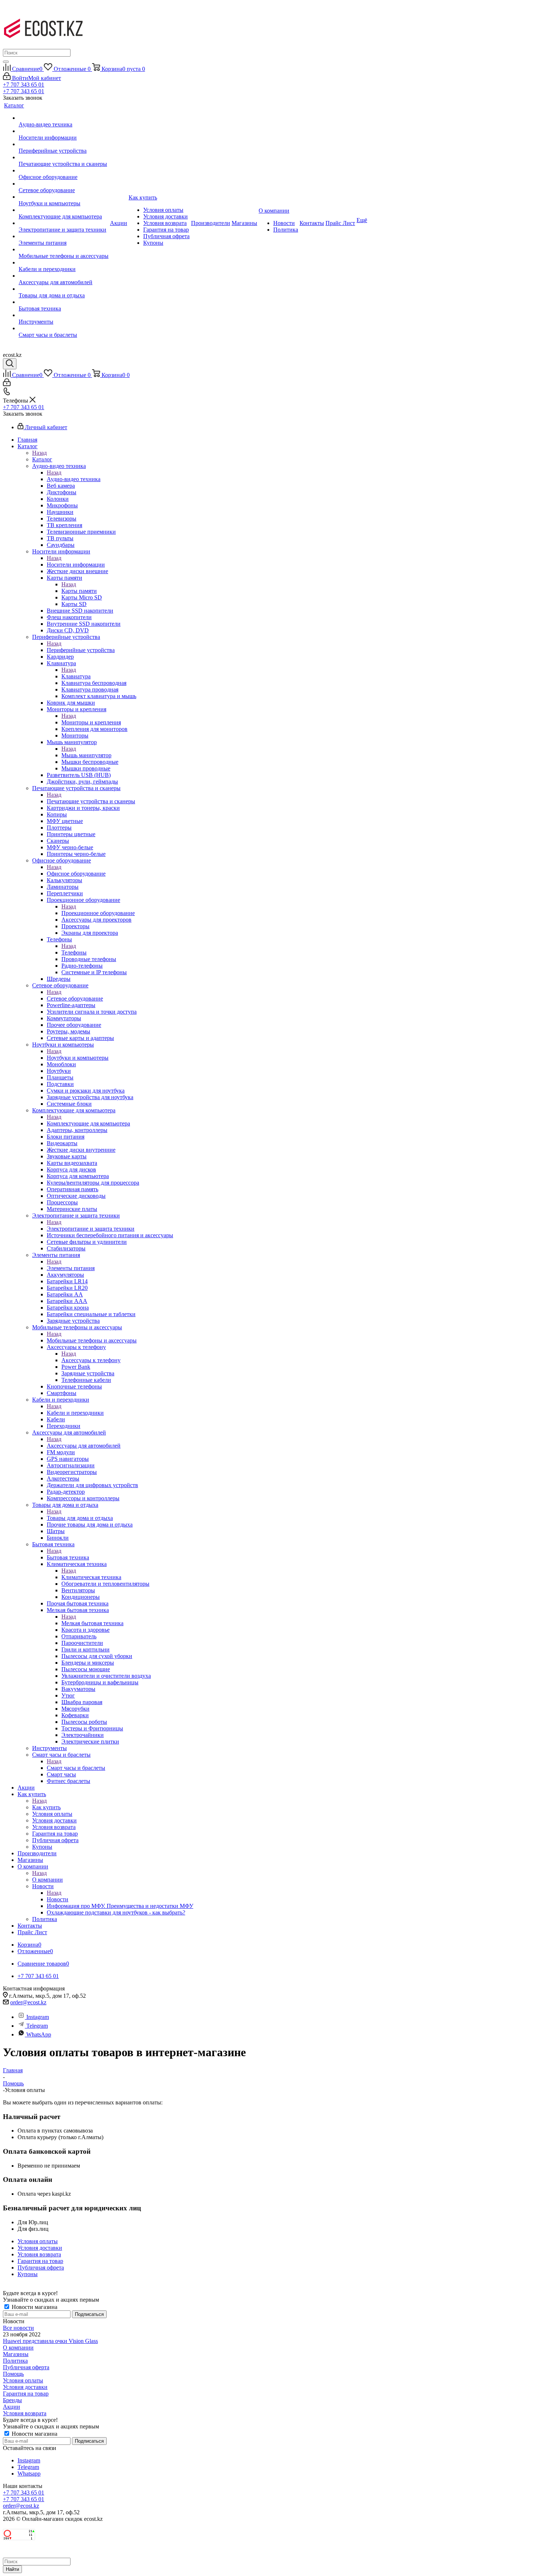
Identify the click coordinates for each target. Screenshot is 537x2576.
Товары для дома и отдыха (80, 1518)
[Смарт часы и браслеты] (64, 328)
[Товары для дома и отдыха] (64, 289)
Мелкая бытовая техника (92, 1623)
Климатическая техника (91, 1577)
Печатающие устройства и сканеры (91, 801)
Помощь (13, 2374)
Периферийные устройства (81, 650)
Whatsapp (29, 2474)
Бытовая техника (68, 1557)
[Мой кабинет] (7, 384)
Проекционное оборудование (98, 913)
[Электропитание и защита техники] (64, 223)
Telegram (37, 2026)
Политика (15, 2361)
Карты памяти (79, 591)
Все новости (18, 2328)
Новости (58, 1899)
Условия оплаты (23, 2380)
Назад (39, 453)
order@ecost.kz (28, 2002)
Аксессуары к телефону (91, 1360)
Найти (12, 2569)
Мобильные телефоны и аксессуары (92, 1340)
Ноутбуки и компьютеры (78, 1058)
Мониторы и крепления (91, 722)
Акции (12, 2407)
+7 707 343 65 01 (24, 85)
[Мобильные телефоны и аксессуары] (64, 249)
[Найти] (6, 62)
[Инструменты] (64, 315)
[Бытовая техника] (64, 302)
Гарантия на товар (26, 2394)
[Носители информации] (64, 131)
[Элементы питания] (64, 236)
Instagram (38, 2017)
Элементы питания (71, 1268)
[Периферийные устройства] (64, 144)
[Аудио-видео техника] (64, 118)
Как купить (46, 1807)
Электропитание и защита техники (91, 1229)
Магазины (16, 2354)
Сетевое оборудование (75, 999)
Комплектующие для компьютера (88, 1123)
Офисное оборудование (76, 874)
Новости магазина (34, 2307)
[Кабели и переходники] (64, 263)
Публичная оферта (26, 2367)
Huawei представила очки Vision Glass (50, 2341)
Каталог (42, 459)
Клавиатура (76, 676)
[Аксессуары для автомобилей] (64, 276)
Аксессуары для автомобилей (84, 1446)
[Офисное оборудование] (64, 171)
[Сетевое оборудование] (64, 184)
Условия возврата (25, 2413)
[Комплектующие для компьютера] (64, 210)
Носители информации (76, 565)
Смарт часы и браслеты (76, 1768)
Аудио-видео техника (74, 479)
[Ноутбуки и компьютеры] (64, 197)
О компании (47, 1880)
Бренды (12, 2400)
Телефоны (74, 952)
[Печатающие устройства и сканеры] (64, 157)
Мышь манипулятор (86, 755)
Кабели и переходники (75, 1413)
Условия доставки (25, 2387)
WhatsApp (39, 2034)
